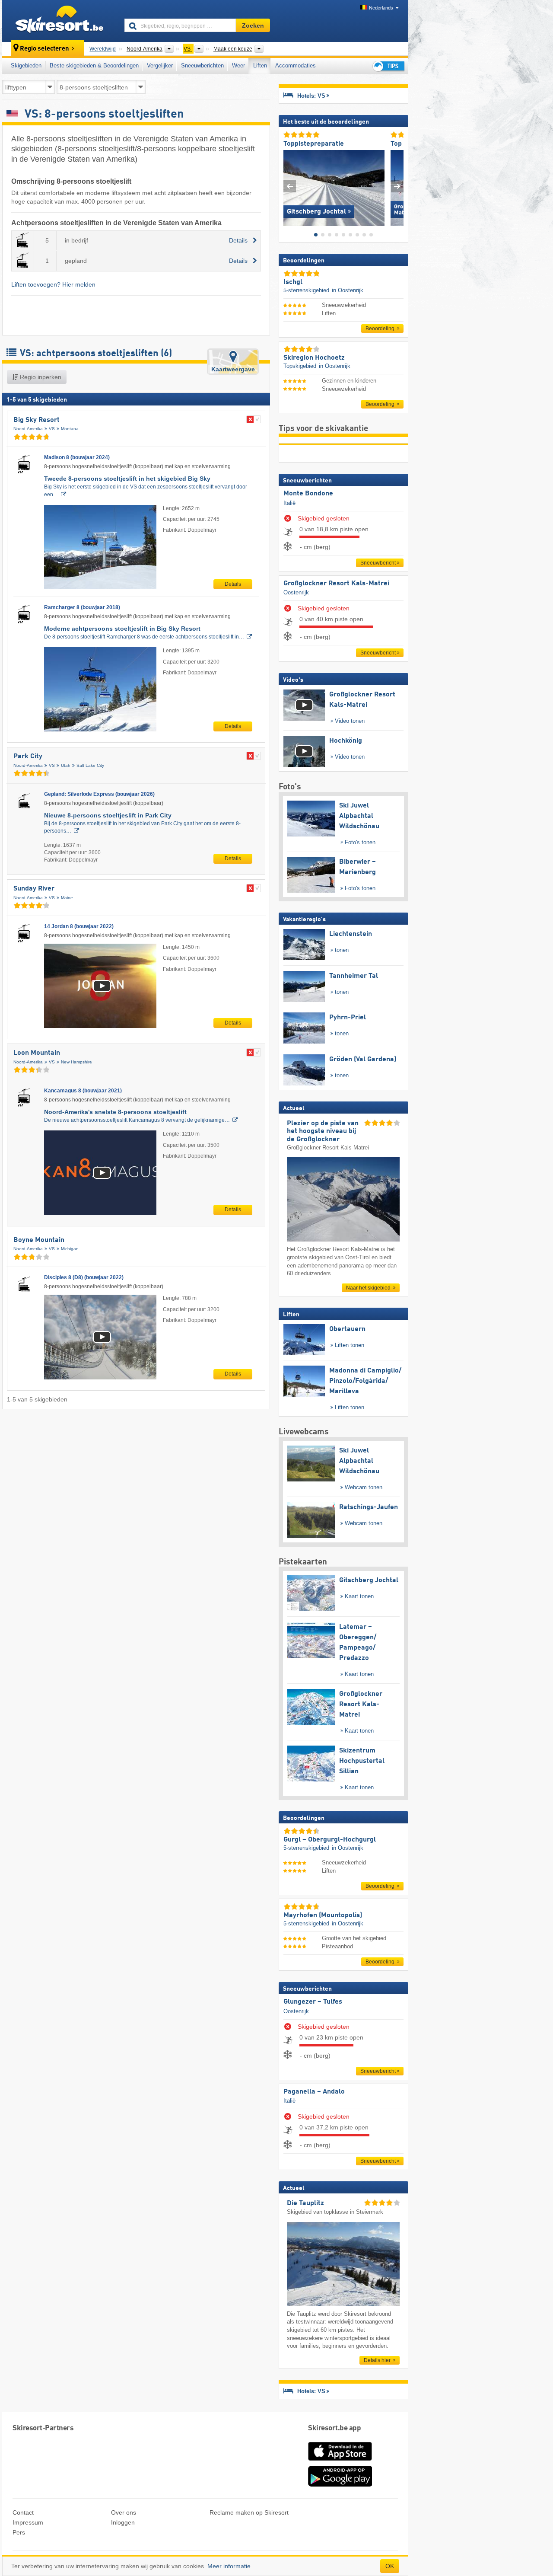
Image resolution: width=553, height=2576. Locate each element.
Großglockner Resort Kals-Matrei (336, 584)
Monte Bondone (308, 494)
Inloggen (123, 2522)
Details (233, 584)
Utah (66, 765)
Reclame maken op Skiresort (249, 2512)
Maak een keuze (233, 49)
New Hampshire (76, 1062)
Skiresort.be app (334, 2428)
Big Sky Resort (37, 420)
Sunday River (34, 889)
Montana (70, 429)
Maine (67, 898)
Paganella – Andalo (314, 2092)
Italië (289, 503)
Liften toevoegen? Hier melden (53, 284)
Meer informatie (229, 2566)
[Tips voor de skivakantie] (388, 66)
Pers (19, 2532)
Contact (23, 2512)
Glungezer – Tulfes (313, 2002)
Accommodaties (296, 65)
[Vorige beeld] (290, 186)
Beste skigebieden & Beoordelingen (94, 65)
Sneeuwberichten (202, 65)
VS (52, 429)
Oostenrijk (296, 592)
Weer (238, 65)
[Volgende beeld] (397, 186)
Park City (28, 757)
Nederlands (381, 8)
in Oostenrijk (348, 290)
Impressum (28, 2522)
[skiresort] (59, 21)
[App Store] (340, 2461)
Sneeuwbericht (378, 563)
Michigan (70, 1249)
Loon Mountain (37, 1053)
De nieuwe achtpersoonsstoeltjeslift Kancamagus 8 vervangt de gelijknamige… (137, 1120)
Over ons (124, 2512)
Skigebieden (26, 65)
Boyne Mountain (39, 1240)
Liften (260, 65)
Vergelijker (160, 65)
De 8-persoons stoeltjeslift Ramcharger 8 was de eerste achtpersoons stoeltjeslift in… (144, 637)
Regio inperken (40, 377)
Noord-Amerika (28, 429)
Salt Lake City (90, 765)
